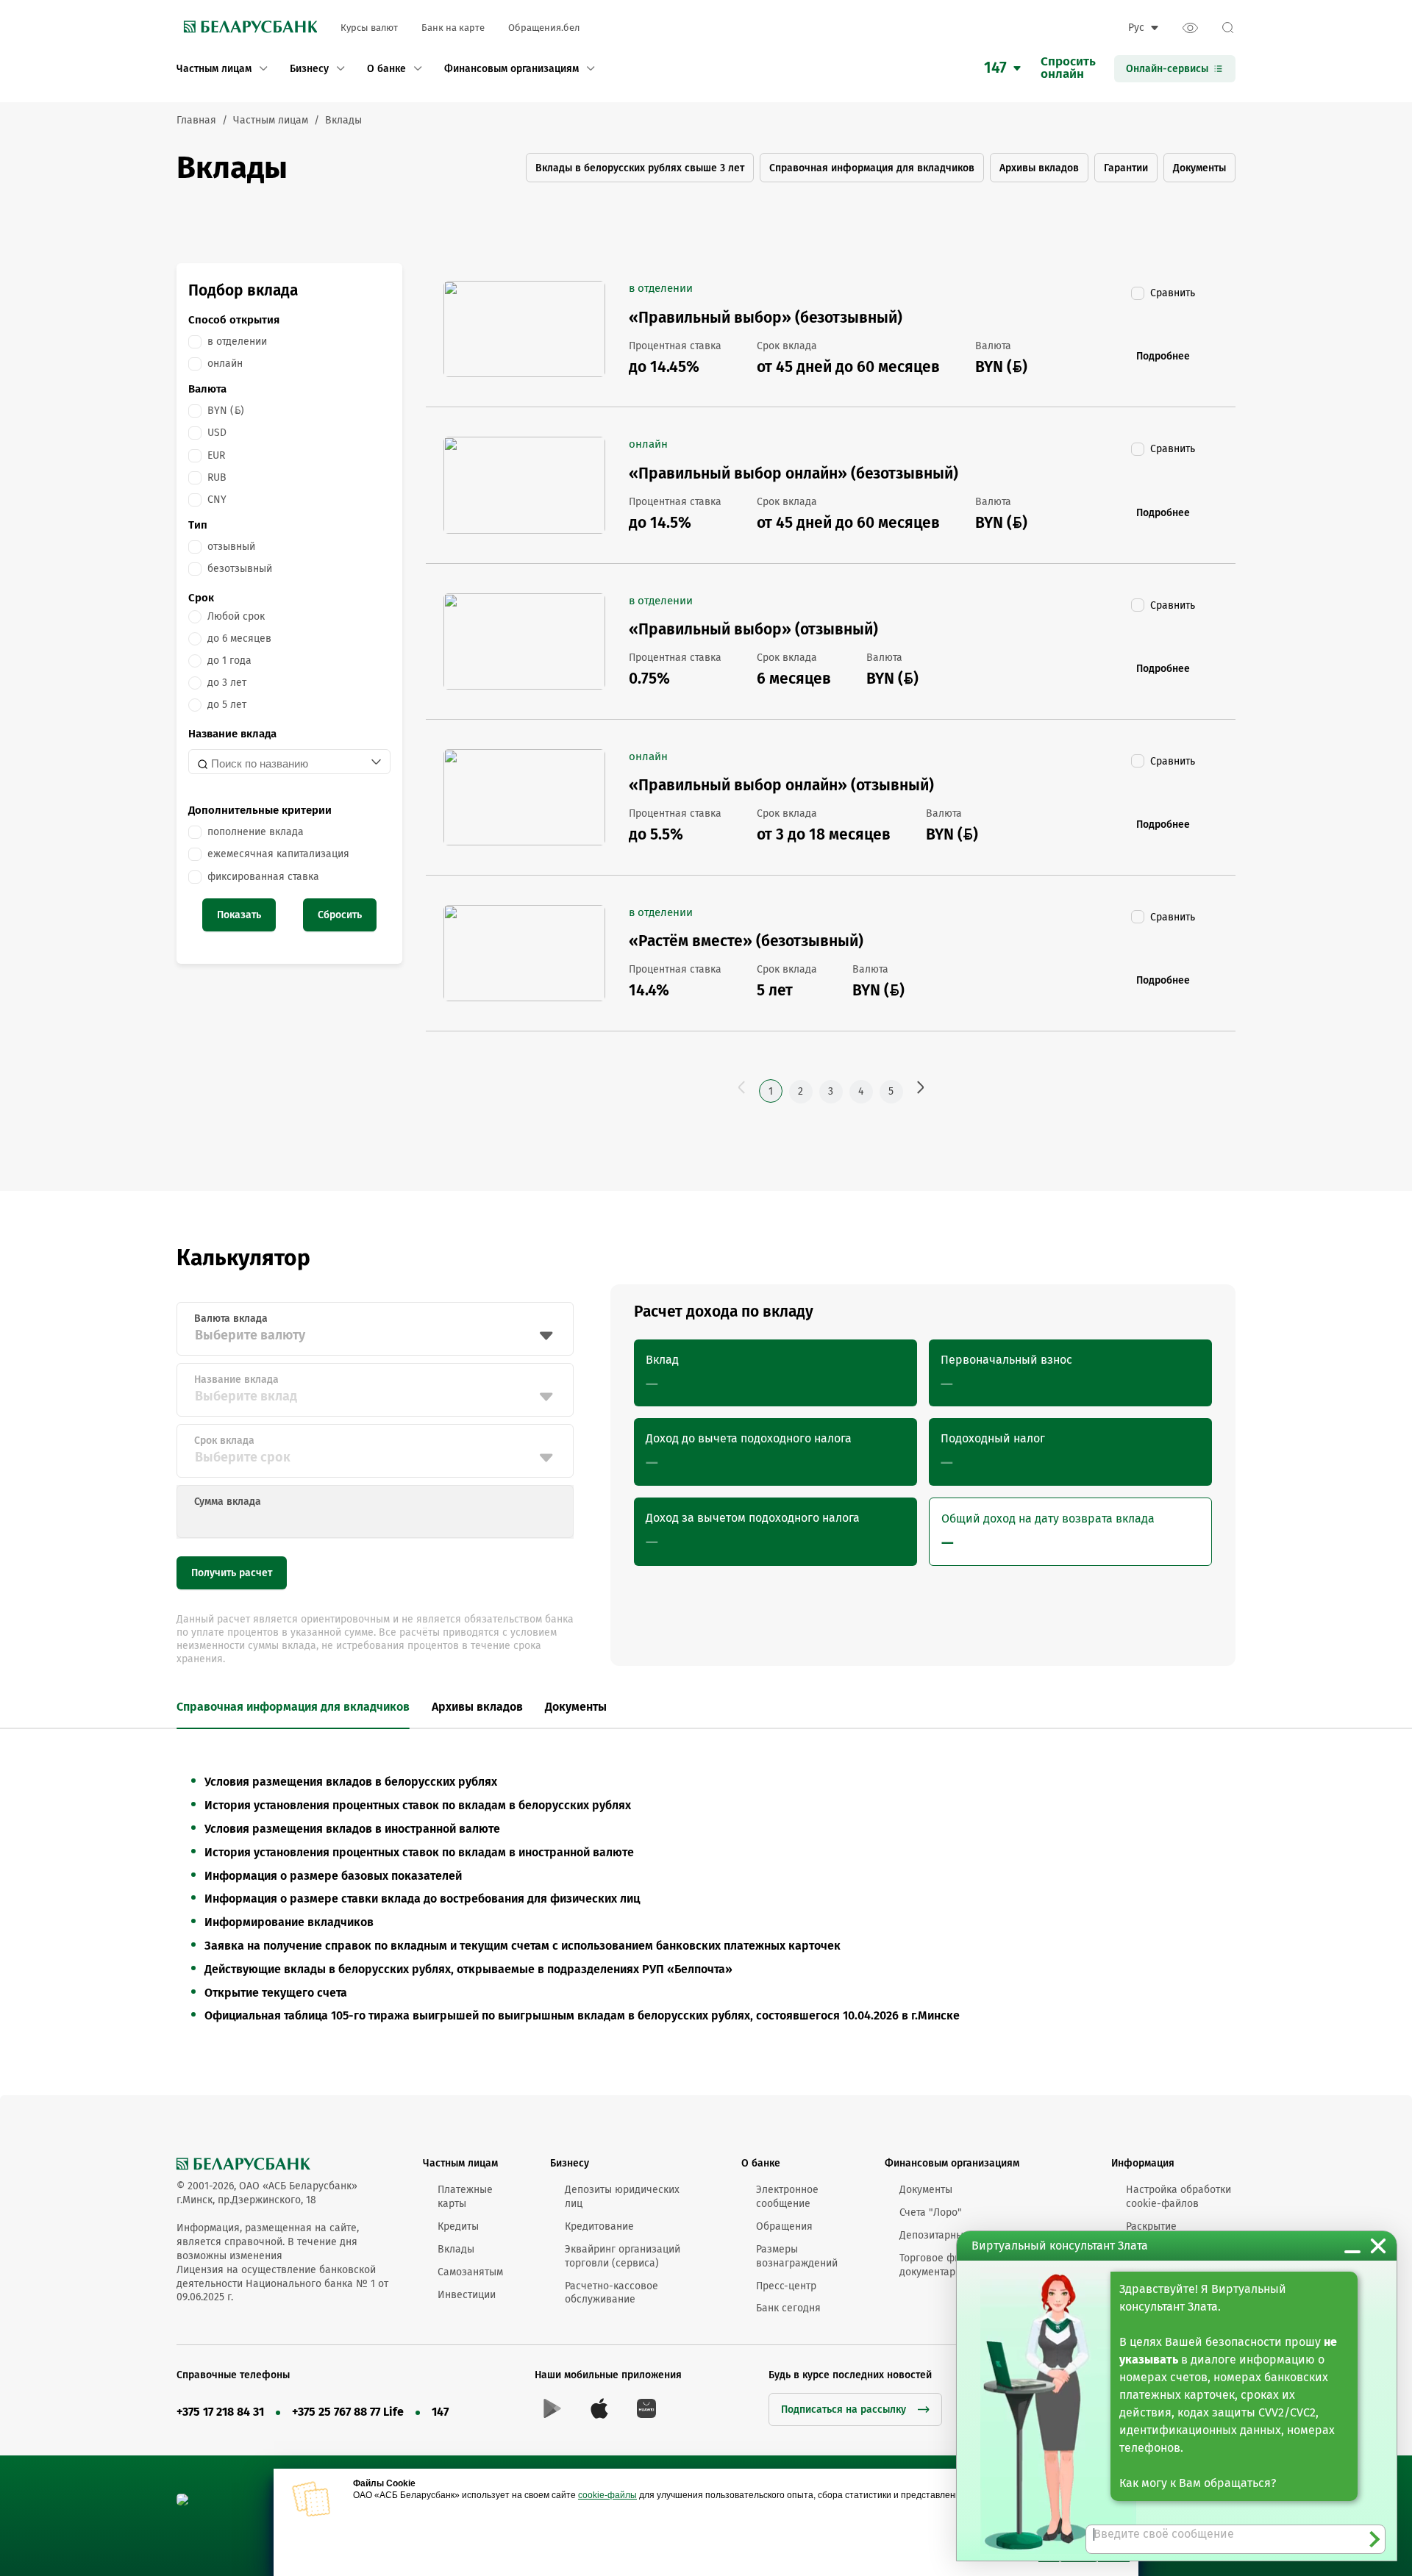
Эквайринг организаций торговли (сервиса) (623, 2256)
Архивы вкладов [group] (477, 1707)
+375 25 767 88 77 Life (348, 2412)
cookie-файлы (607, 2495)
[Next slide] (638, 1708)
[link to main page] (247, 28)
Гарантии (1126, 168)
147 (440, 2412)
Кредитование (599, 2226)
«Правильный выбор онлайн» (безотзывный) (794, 473)
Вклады (456, 2249)
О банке (761, 2163)
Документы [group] (576, 1707)
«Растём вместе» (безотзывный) (746, 941)
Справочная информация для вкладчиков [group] (293, 1707)
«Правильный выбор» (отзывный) (753, 629)
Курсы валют (369, 28)
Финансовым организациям (952, 2163)
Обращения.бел (544, 28)
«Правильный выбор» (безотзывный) (766, 318)
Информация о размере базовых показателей (333, 1876)
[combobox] (289, 762)
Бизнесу (570, 2163)
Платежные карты (465, 2197)
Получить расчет (232, 1573)
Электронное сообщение (787, 2197)
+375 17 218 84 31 (220, 2412)
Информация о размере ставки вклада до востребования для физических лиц (422, 1899)
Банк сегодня (788, 2308)
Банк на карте (453, 28)
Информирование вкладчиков (289, 1922)
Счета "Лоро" (931, 2212)
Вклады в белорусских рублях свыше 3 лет (640, 168)
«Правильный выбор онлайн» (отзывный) (781, 785)
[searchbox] (279, 763)
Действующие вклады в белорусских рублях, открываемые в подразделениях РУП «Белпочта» (468, 1969)
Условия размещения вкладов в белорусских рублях (351, 1782)
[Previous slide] (168, 1708)
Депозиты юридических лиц (622, 2197)
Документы (1199, 168)
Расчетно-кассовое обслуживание (611, 2293)
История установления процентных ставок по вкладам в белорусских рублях (418, 1805)
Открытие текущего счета (276, 1993)
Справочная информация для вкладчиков (872, 168)
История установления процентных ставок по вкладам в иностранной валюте (419, 1852)
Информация (1143, 2163)
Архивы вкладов (1039, 168)
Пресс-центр (786, 2286)
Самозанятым (470, 2272)
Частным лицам (460, 2163)
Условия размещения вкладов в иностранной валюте (352, 1829)
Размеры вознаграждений (797, 2256)
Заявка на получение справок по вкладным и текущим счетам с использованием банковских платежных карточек (523, 1946)
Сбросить (340, 915)
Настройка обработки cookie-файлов (1179, 2197)
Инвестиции (467, 2295)
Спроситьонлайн (1068, 68)
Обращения (784, 2226)
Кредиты (458, 2226)
